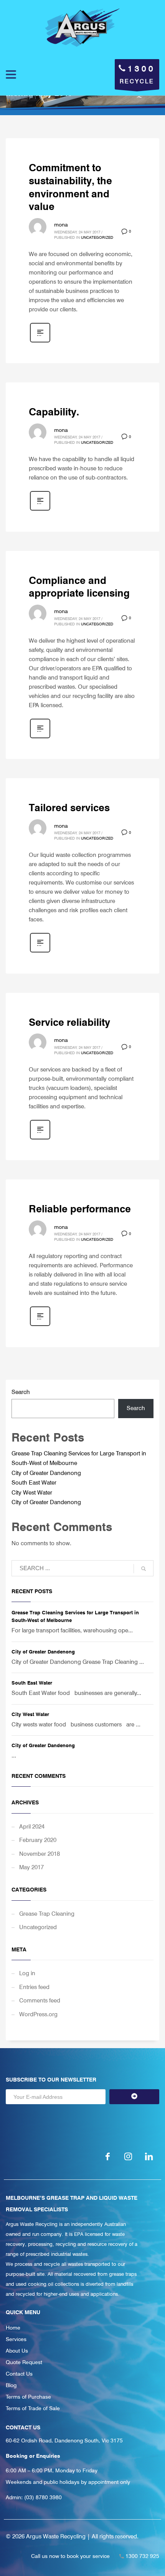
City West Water (32, 1493)
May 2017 (31, 1867)
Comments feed (40, 2001)
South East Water (34, 1483)
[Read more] (40, 342)
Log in (27, 1973)
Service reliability (69, 1022)
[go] (144, 1569)
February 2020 (38, 1840)
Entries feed (34, 1987)
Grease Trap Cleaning (47, 1914)
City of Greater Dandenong (46, 1473)
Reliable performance (80, 1209)
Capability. (54, 412)
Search (21, 1392)
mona (61, 225)
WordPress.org (38, 2014)
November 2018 (40, 1854)
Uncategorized (97, 237)
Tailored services (69, 808)
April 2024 (32, 1827)
